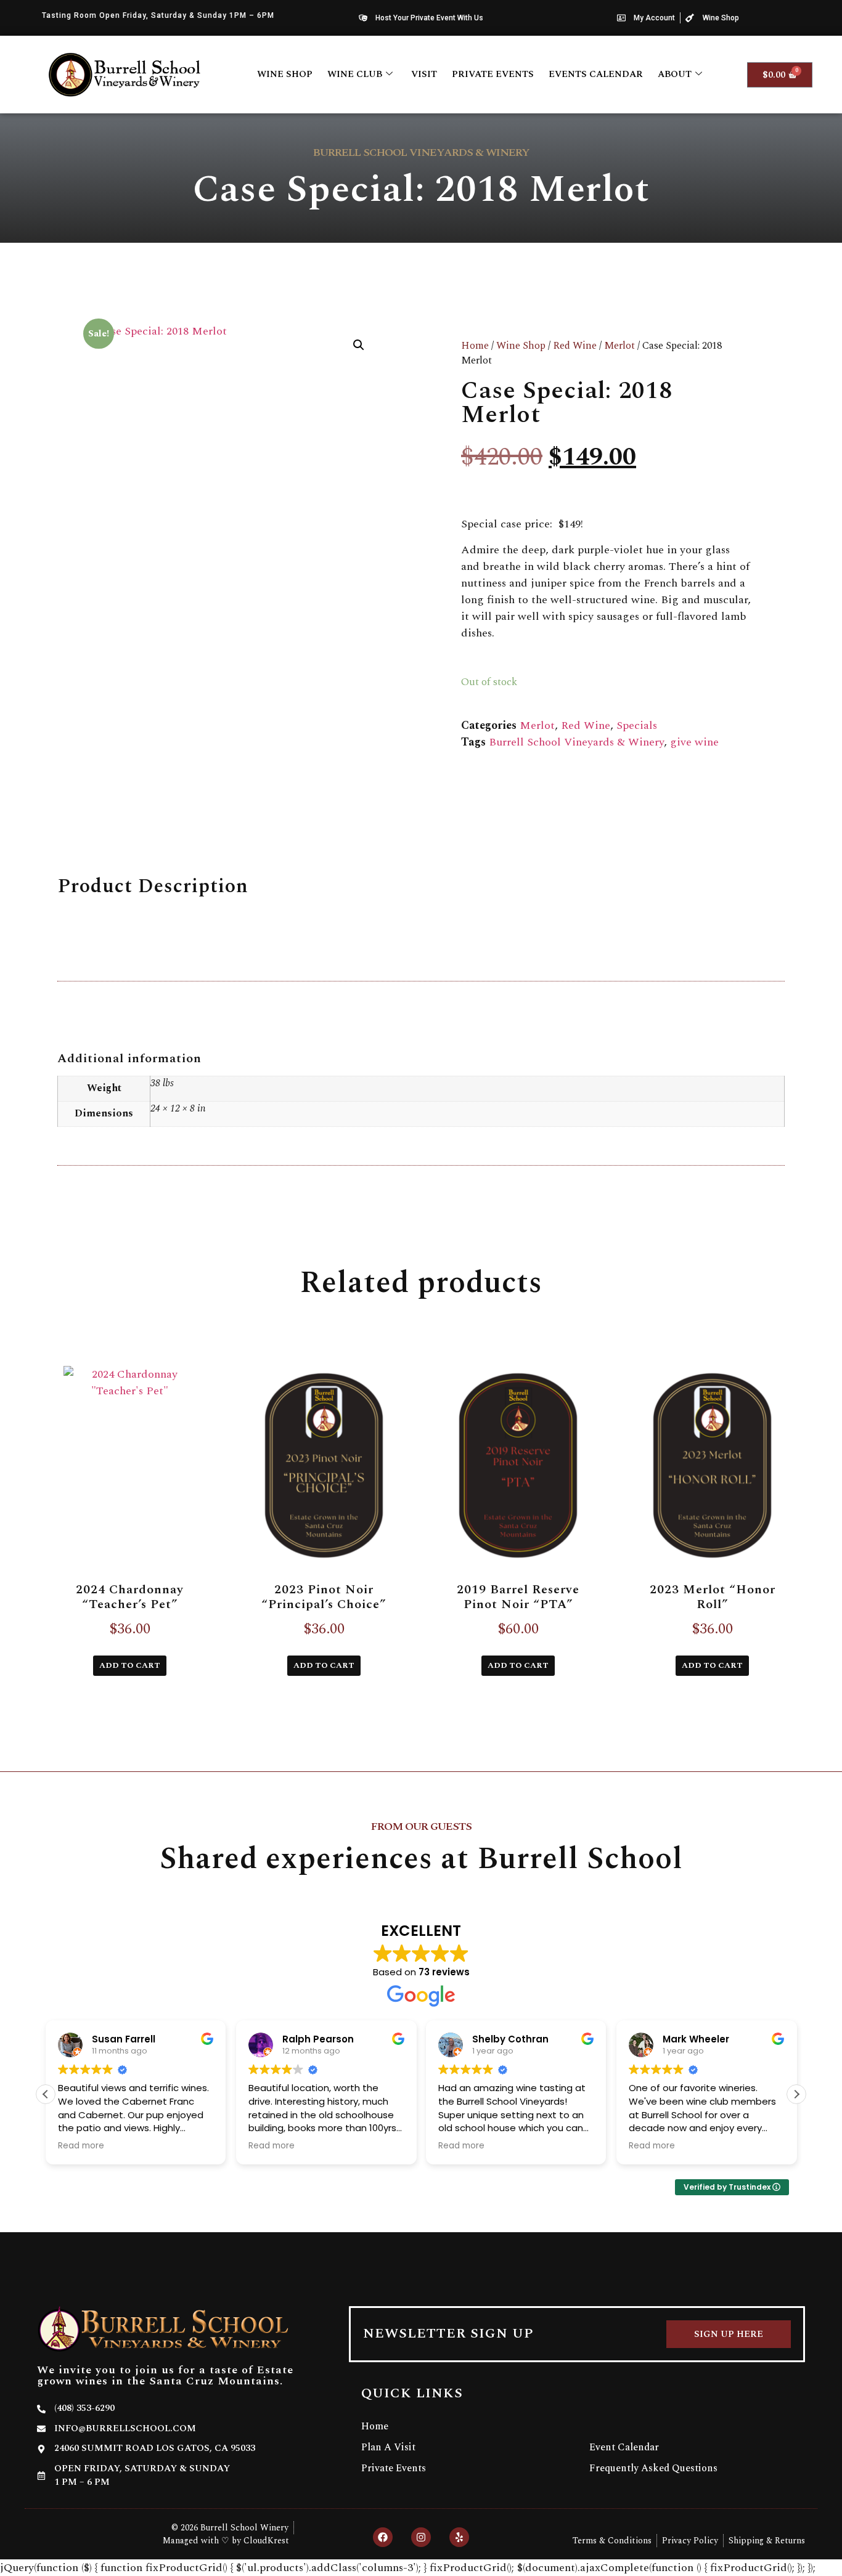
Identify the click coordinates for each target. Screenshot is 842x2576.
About (675, 74)
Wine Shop (285, 74)
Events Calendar (596, 74)
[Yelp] (459, 2537)
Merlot (619, 346)
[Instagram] (421, 2537)
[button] (359, 345)
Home (475, 346)
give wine (694, 742)
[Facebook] (383, 2537)
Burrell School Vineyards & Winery (576, 742)
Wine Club (355, 74)
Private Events (493, 74)
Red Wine (575, 346)
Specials (637, 725)
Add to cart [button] (130, 1665)
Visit (424, 74)
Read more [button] (81, 2146)
